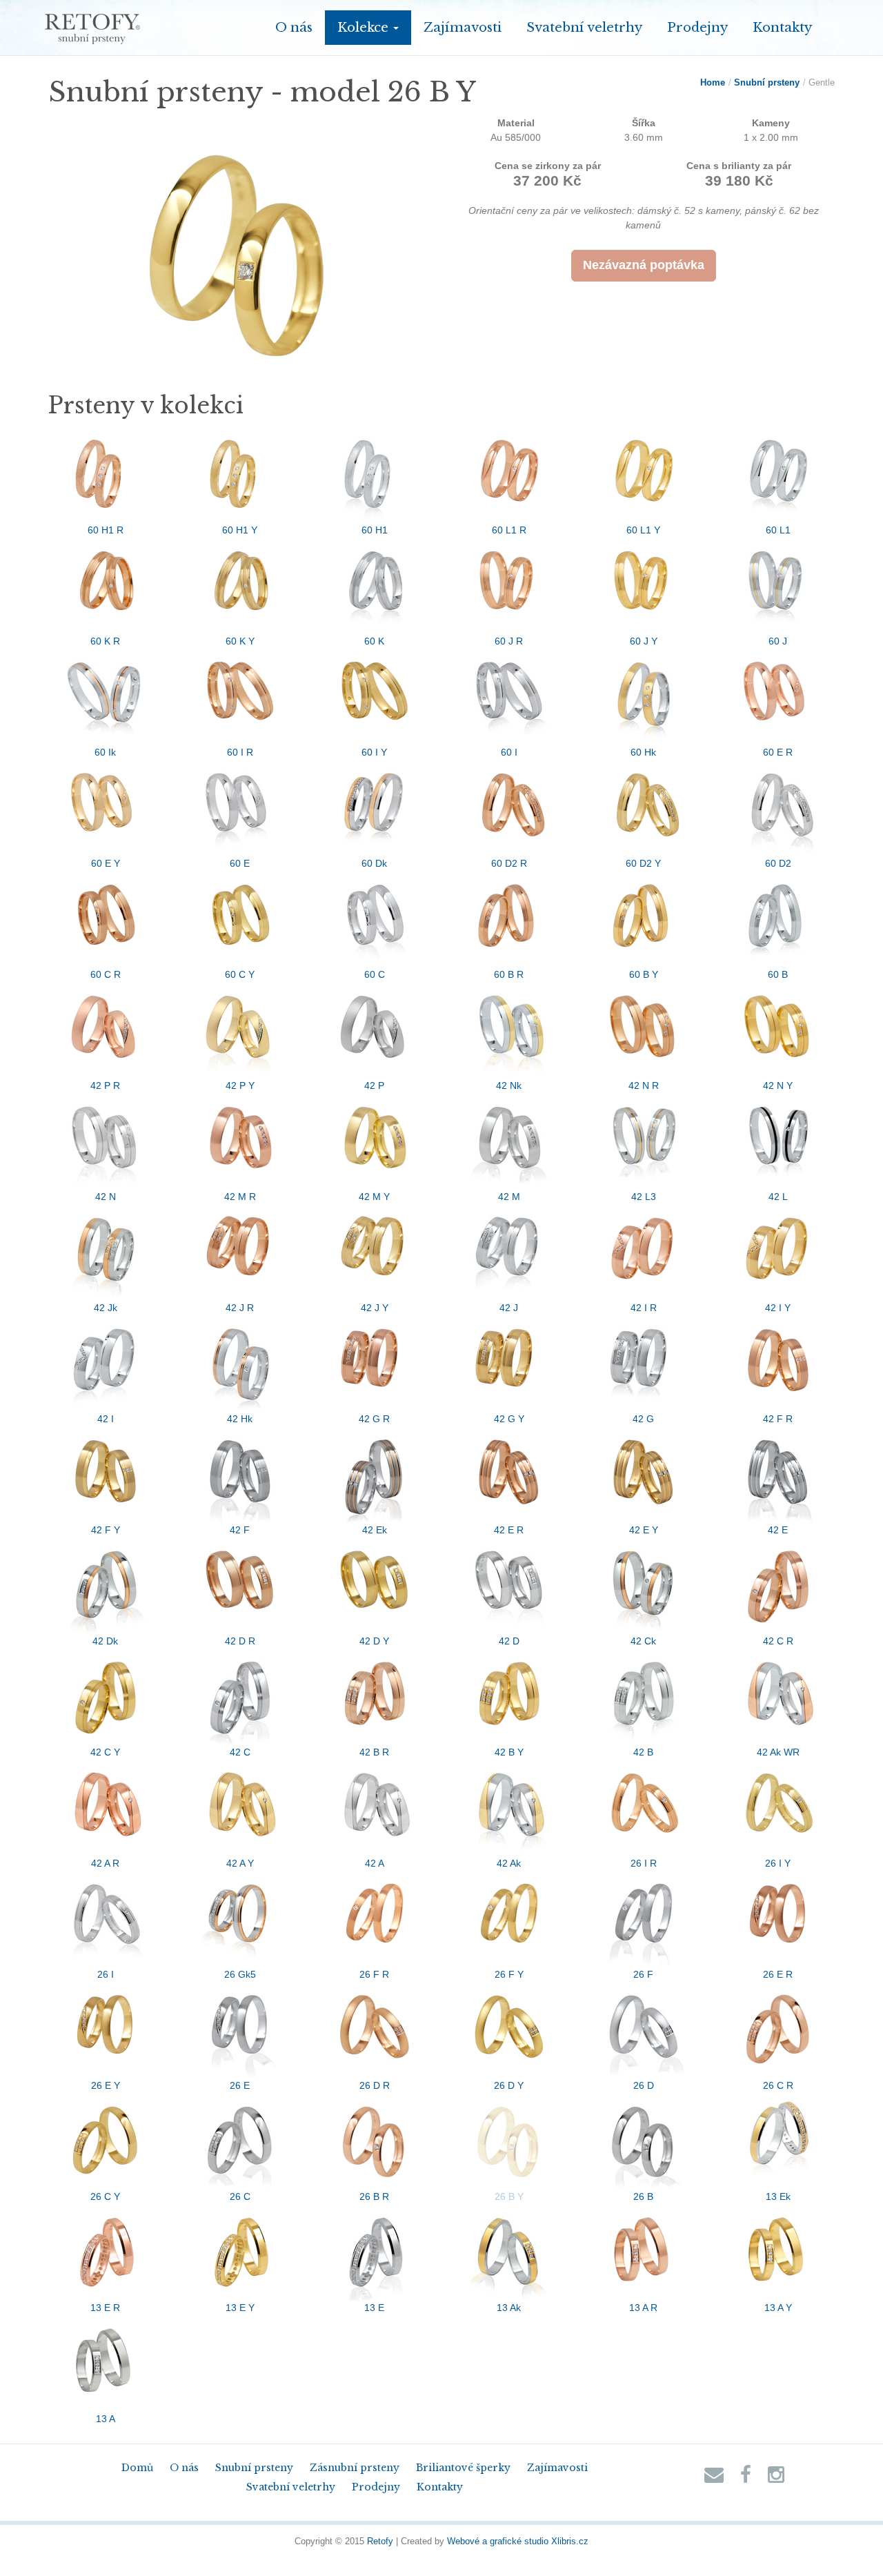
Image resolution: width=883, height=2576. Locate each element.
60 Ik (105, 752)
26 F (643, 1974)
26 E (240, 2085)
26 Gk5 (240, 1974)
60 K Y (240, 641)
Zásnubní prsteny (355, 2468)
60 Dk (374, 863)
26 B (643, 2196)
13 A (106, 2419)
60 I (509, 752)
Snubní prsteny (767, 82)
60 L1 (778, 530)
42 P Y (240, 1085)
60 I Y (374, 752)
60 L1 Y (643, 530)
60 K (374, 641)
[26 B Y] (240, 254)
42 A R (105, 1863)
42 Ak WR (778, 1752)
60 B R (509, 974)
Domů (137, 2468)
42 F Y (106, 1530)
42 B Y (509, 1752)
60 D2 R (509, 863)
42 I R (644, 1308)
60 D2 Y (643, 863)
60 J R (509, 641)
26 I (106, 1974)
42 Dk (105, 1641)
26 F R (374, 1974)
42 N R (644, 1085)
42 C (240, 1752)
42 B (643, 1752)
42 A (375, 1863)
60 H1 (375, 530)
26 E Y (106, 2085)
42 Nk (509, 1085)
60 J (778, 641)
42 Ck (643, 1641)
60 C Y (240, 974)
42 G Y (509, 1419)
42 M (509, 1197)
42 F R (778, 1419)
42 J (509, 1308)
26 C (240, 2196)
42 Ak (509, 1863)
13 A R (643, 2308)
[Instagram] (776, 2478)
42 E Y (644, 1530)
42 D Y (374, 1641)
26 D (644, 2085)
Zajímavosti (463, 27)
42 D (509, 1641)
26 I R (644, 1863)
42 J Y (375, 1308)
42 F (240, 1530)
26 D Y (509, 2085)
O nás (294, 27)
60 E (240, 863)
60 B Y (644, 974)
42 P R (105, 1085)
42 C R (778, 1641)
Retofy (380, 2541)
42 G (643, 1419)
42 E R (509, 1530)
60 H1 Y (240, 530)
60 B (778, 974)
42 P (374, 1085)
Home (713, 82)
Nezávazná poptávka (644, 265)
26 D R (375, 2085)
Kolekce (365, 27)
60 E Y (106, 863)
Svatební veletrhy (584, 27)
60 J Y (644, 641)
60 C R (106, 974)
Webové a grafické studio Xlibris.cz (518, 2541)
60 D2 (778, 863)
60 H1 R (106, 530)
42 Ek (375, 1530)
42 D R (240, 1641)
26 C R (778, 2085)
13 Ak (509, 2308)
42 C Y (105, 1752)
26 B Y (509, 2196)
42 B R (374, 1752)
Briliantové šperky (463, 2468)
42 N (106, 1197)
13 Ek (778, 2196)
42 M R (240, 1197)
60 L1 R (509, 530)
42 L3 (644, 1197)
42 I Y (778, 1308)
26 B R (374, 2196)
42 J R (240, 1308)
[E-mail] (714, 2478)
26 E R (778, 1974)
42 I (106, 1419)
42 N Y (778, 1085)
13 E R (105, 2308)
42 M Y (374, 1197)
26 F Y (509, 1974)
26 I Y (778, 1863)
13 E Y (240, 2308)
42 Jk (106, 1308)
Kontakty (782, 27)
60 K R (105, 641)
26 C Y (105, 2196)
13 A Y (778, 2308)
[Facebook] (746, 2478)
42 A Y (240, 1863)
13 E (374, 2308)
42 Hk (240, 1419)
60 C (375, 974)
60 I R (240, 752)
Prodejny (697, 27)
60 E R (778, 752)
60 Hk (643, 752)
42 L (778, 1197)
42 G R (374, 1419)
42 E (778, 1530)
